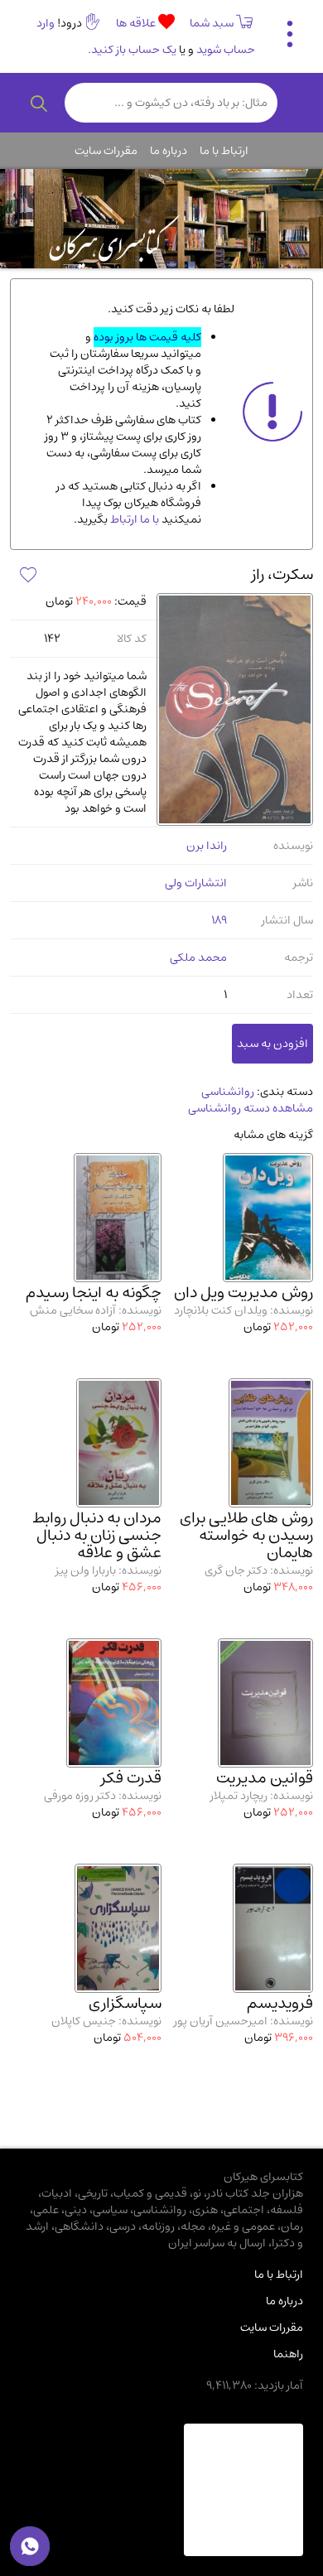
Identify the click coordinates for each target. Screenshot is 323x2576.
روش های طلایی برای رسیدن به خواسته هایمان (246, 1535)
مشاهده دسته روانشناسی (251, 1108)
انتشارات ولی (196, 883)
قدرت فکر (131, 1778)
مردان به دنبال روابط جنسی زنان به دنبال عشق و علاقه (97, 1535)
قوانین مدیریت (265, 1778)
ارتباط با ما (224, 151)
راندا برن (207, 846)
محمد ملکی (198, 958)
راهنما (288, 2354)
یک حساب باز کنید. (132, 50)
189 (219, 920)
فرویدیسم (280, 2003)
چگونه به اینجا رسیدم (94, 1293)
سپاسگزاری (125, 2003)
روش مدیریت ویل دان (243, 1293)
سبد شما (212, 23)
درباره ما (169, 151)
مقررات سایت (106, 151)
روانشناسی (228, 1092)
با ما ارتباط (133, 519)
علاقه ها (137, 23)
